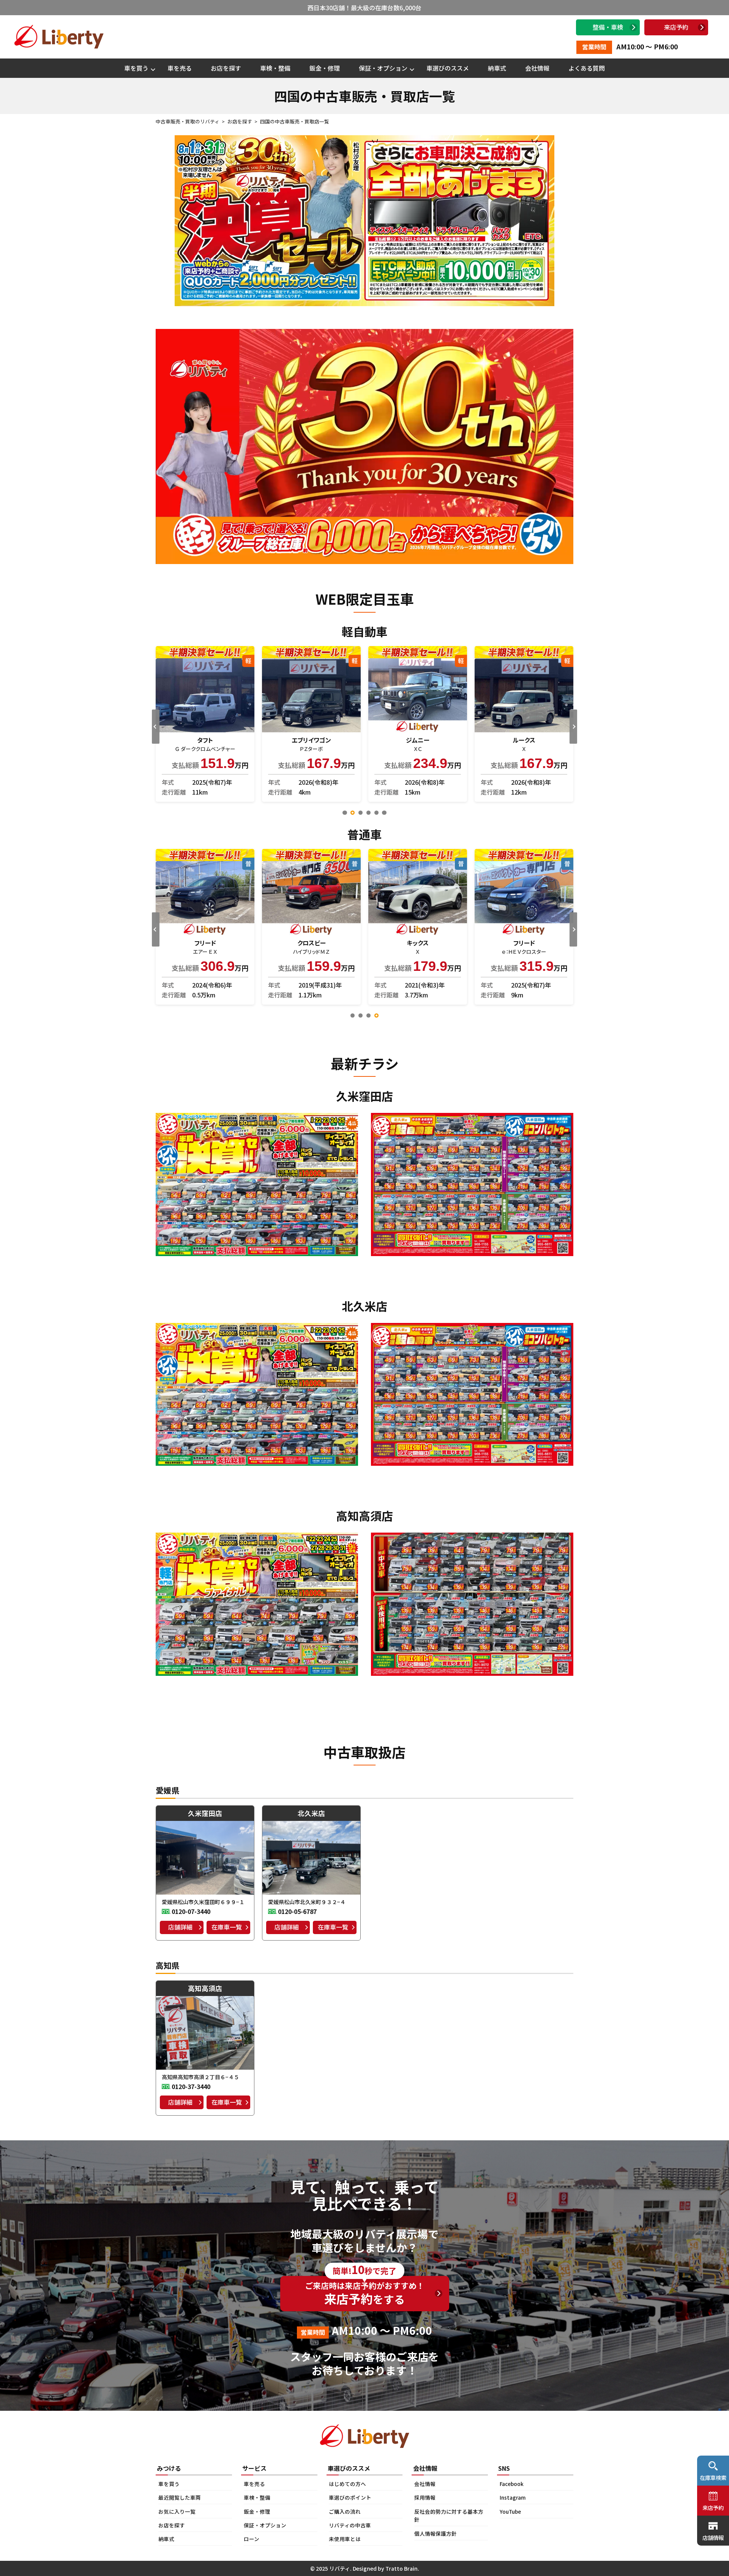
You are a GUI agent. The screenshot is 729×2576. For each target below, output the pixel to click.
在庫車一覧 (227, 1927)
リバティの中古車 (350, 2525)
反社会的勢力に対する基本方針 (449, 2516)
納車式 (497, 68)
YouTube (510, 2511)
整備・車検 (608, 27)
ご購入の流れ (345, 2511)
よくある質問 (587, 68)
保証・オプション (383, 68)
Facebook (512, 2484)
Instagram (513, 2497)
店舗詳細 (180, 1927)
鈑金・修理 (325, 68)
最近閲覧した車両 (180, 2497)
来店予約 (676, 27)
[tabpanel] (205, 724)
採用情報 (425, 2497)
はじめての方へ (347, 2484)
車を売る (180, 68)
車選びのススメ (448, 68)
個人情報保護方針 (436, 2533)
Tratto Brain (402, 2568)
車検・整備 (275, 68)
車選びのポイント (350, 2497)
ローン (252, 2539)
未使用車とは (345, 2539)
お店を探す (226, 68)
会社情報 (537, 68)
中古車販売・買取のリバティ (188, 121)
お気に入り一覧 (177, 2511)
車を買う (136, 68)
